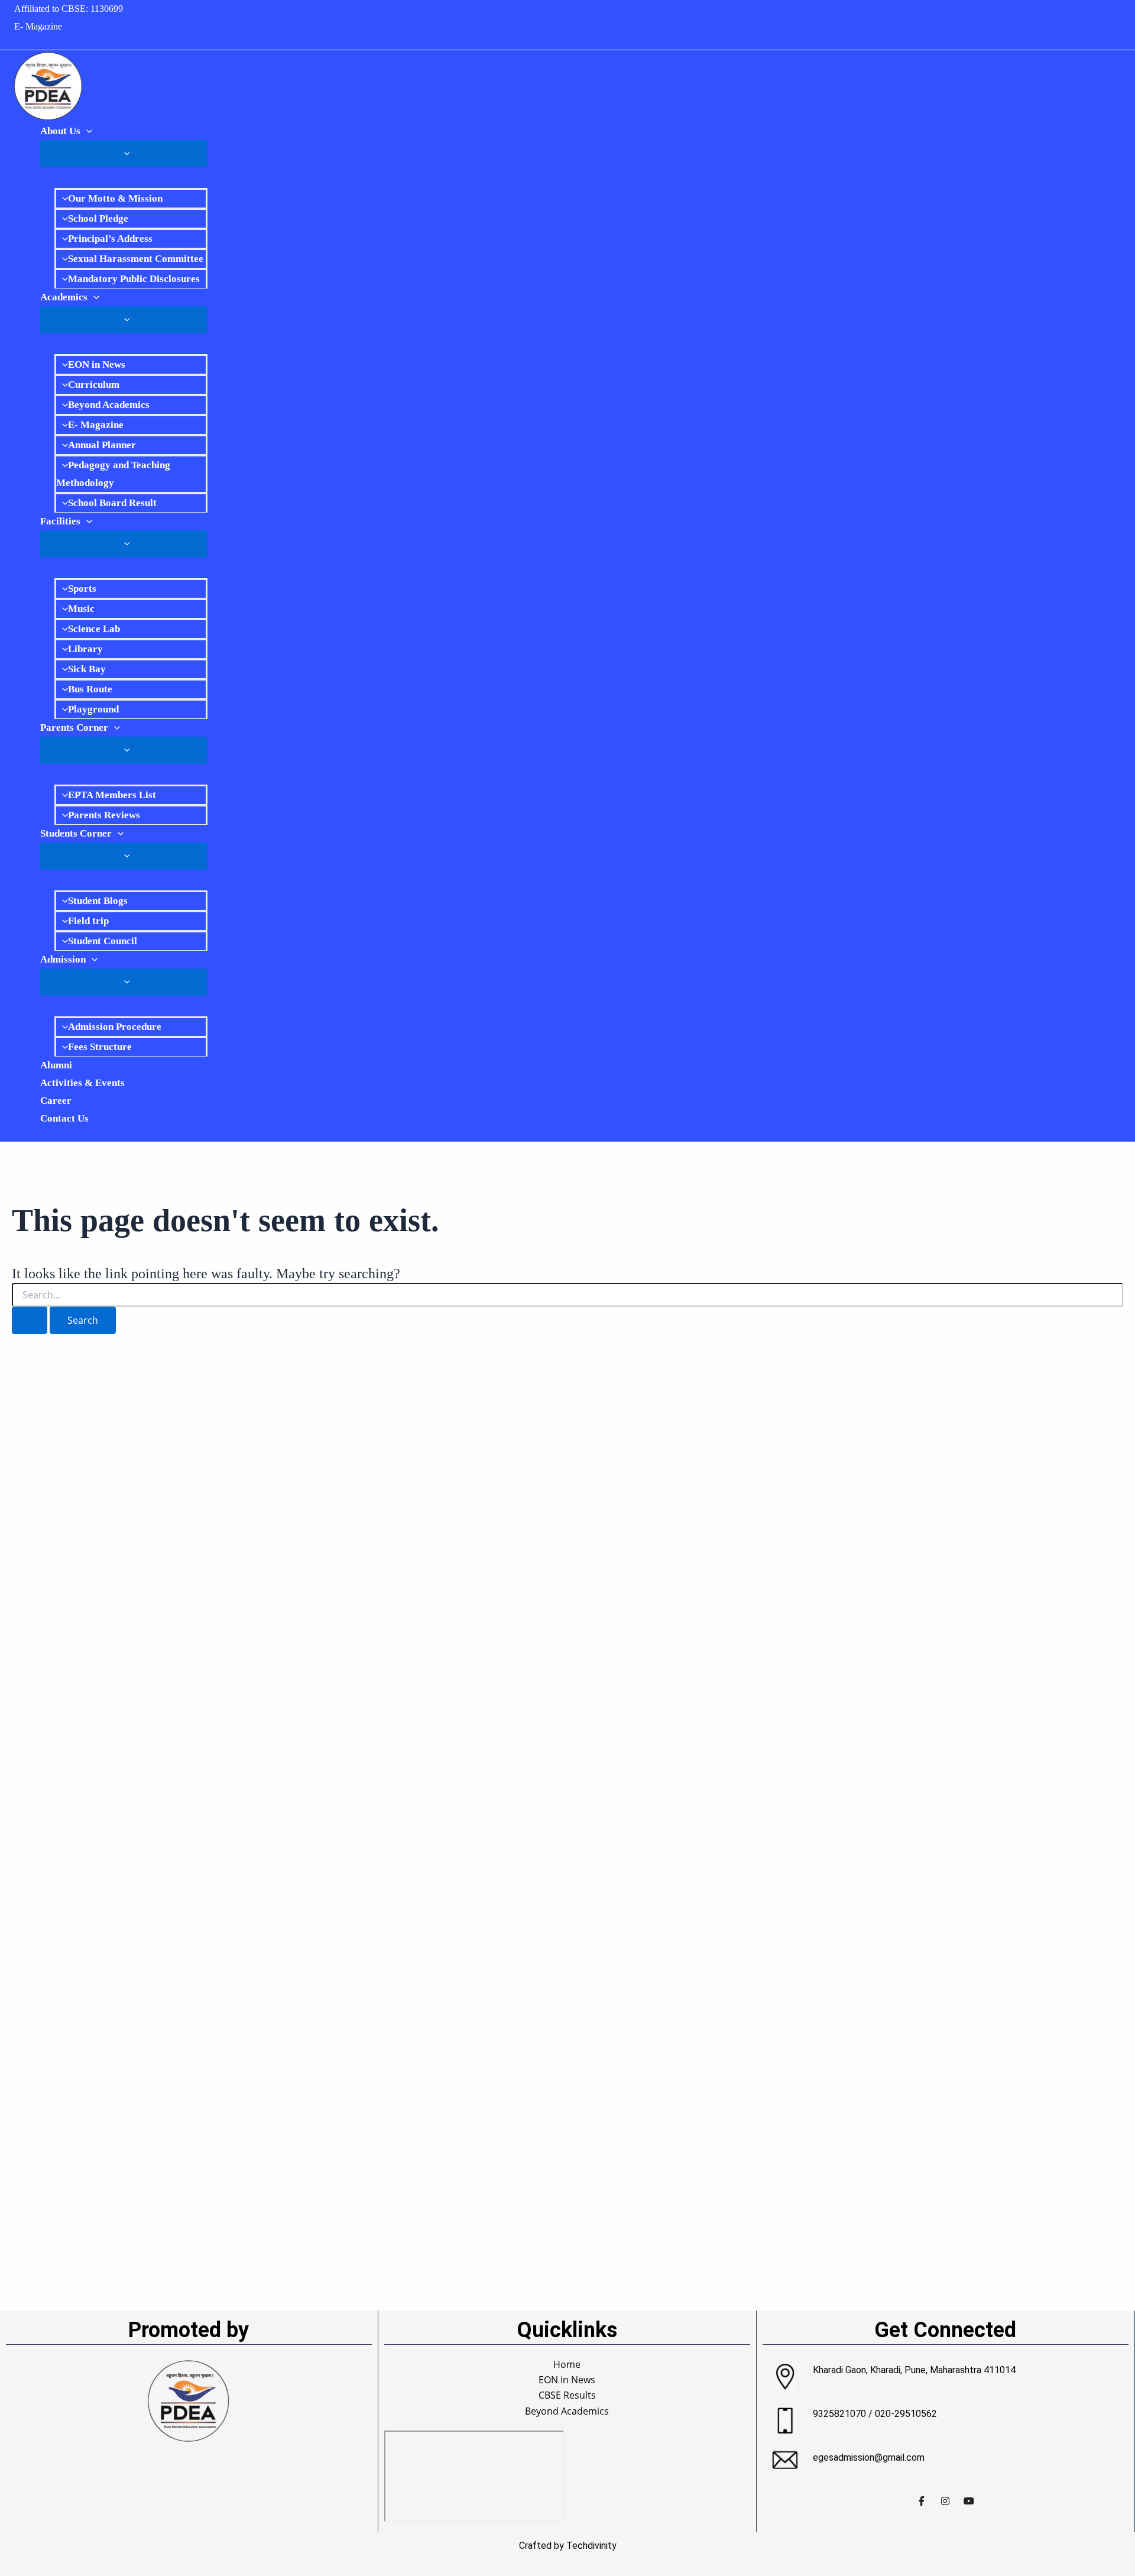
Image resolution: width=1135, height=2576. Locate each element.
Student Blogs (98, 901)
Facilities (60, 521)
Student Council (103, 941)
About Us (60, 131)
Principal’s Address (110, 239)
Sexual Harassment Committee (136, 259)
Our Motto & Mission (115, 198)
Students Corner (76, 833)
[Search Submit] (30, 1320)
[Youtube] (969, 2500)
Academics (64, 297)
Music (81, 609)
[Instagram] (945, 2500)
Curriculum (94, 385)
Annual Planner (102, 445)
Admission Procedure (115, 1027)
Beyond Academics (109, 405)
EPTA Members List (112, 795)
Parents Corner (74, 728)
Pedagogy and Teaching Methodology (113, 474)
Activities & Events (82, 1083)
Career (56, 1101)
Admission (63, 959)
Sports (82, 589)
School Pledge (98, 218)
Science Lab (94, 629)
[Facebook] (922, 2500)
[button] (86, 131)
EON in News (97, 364)
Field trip (88, 921)
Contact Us (64, 1118)
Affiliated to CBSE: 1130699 (69, 9)
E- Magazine (38, 26)
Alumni (56, 1065)
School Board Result (112, 503)
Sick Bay (87, 669)
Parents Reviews (104, 815)
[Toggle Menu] (124, 154)
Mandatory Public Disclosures (134, 279)
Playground (93, 709)
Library (85, 649)
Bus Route (90, 689)
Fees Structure (100, 1047)
